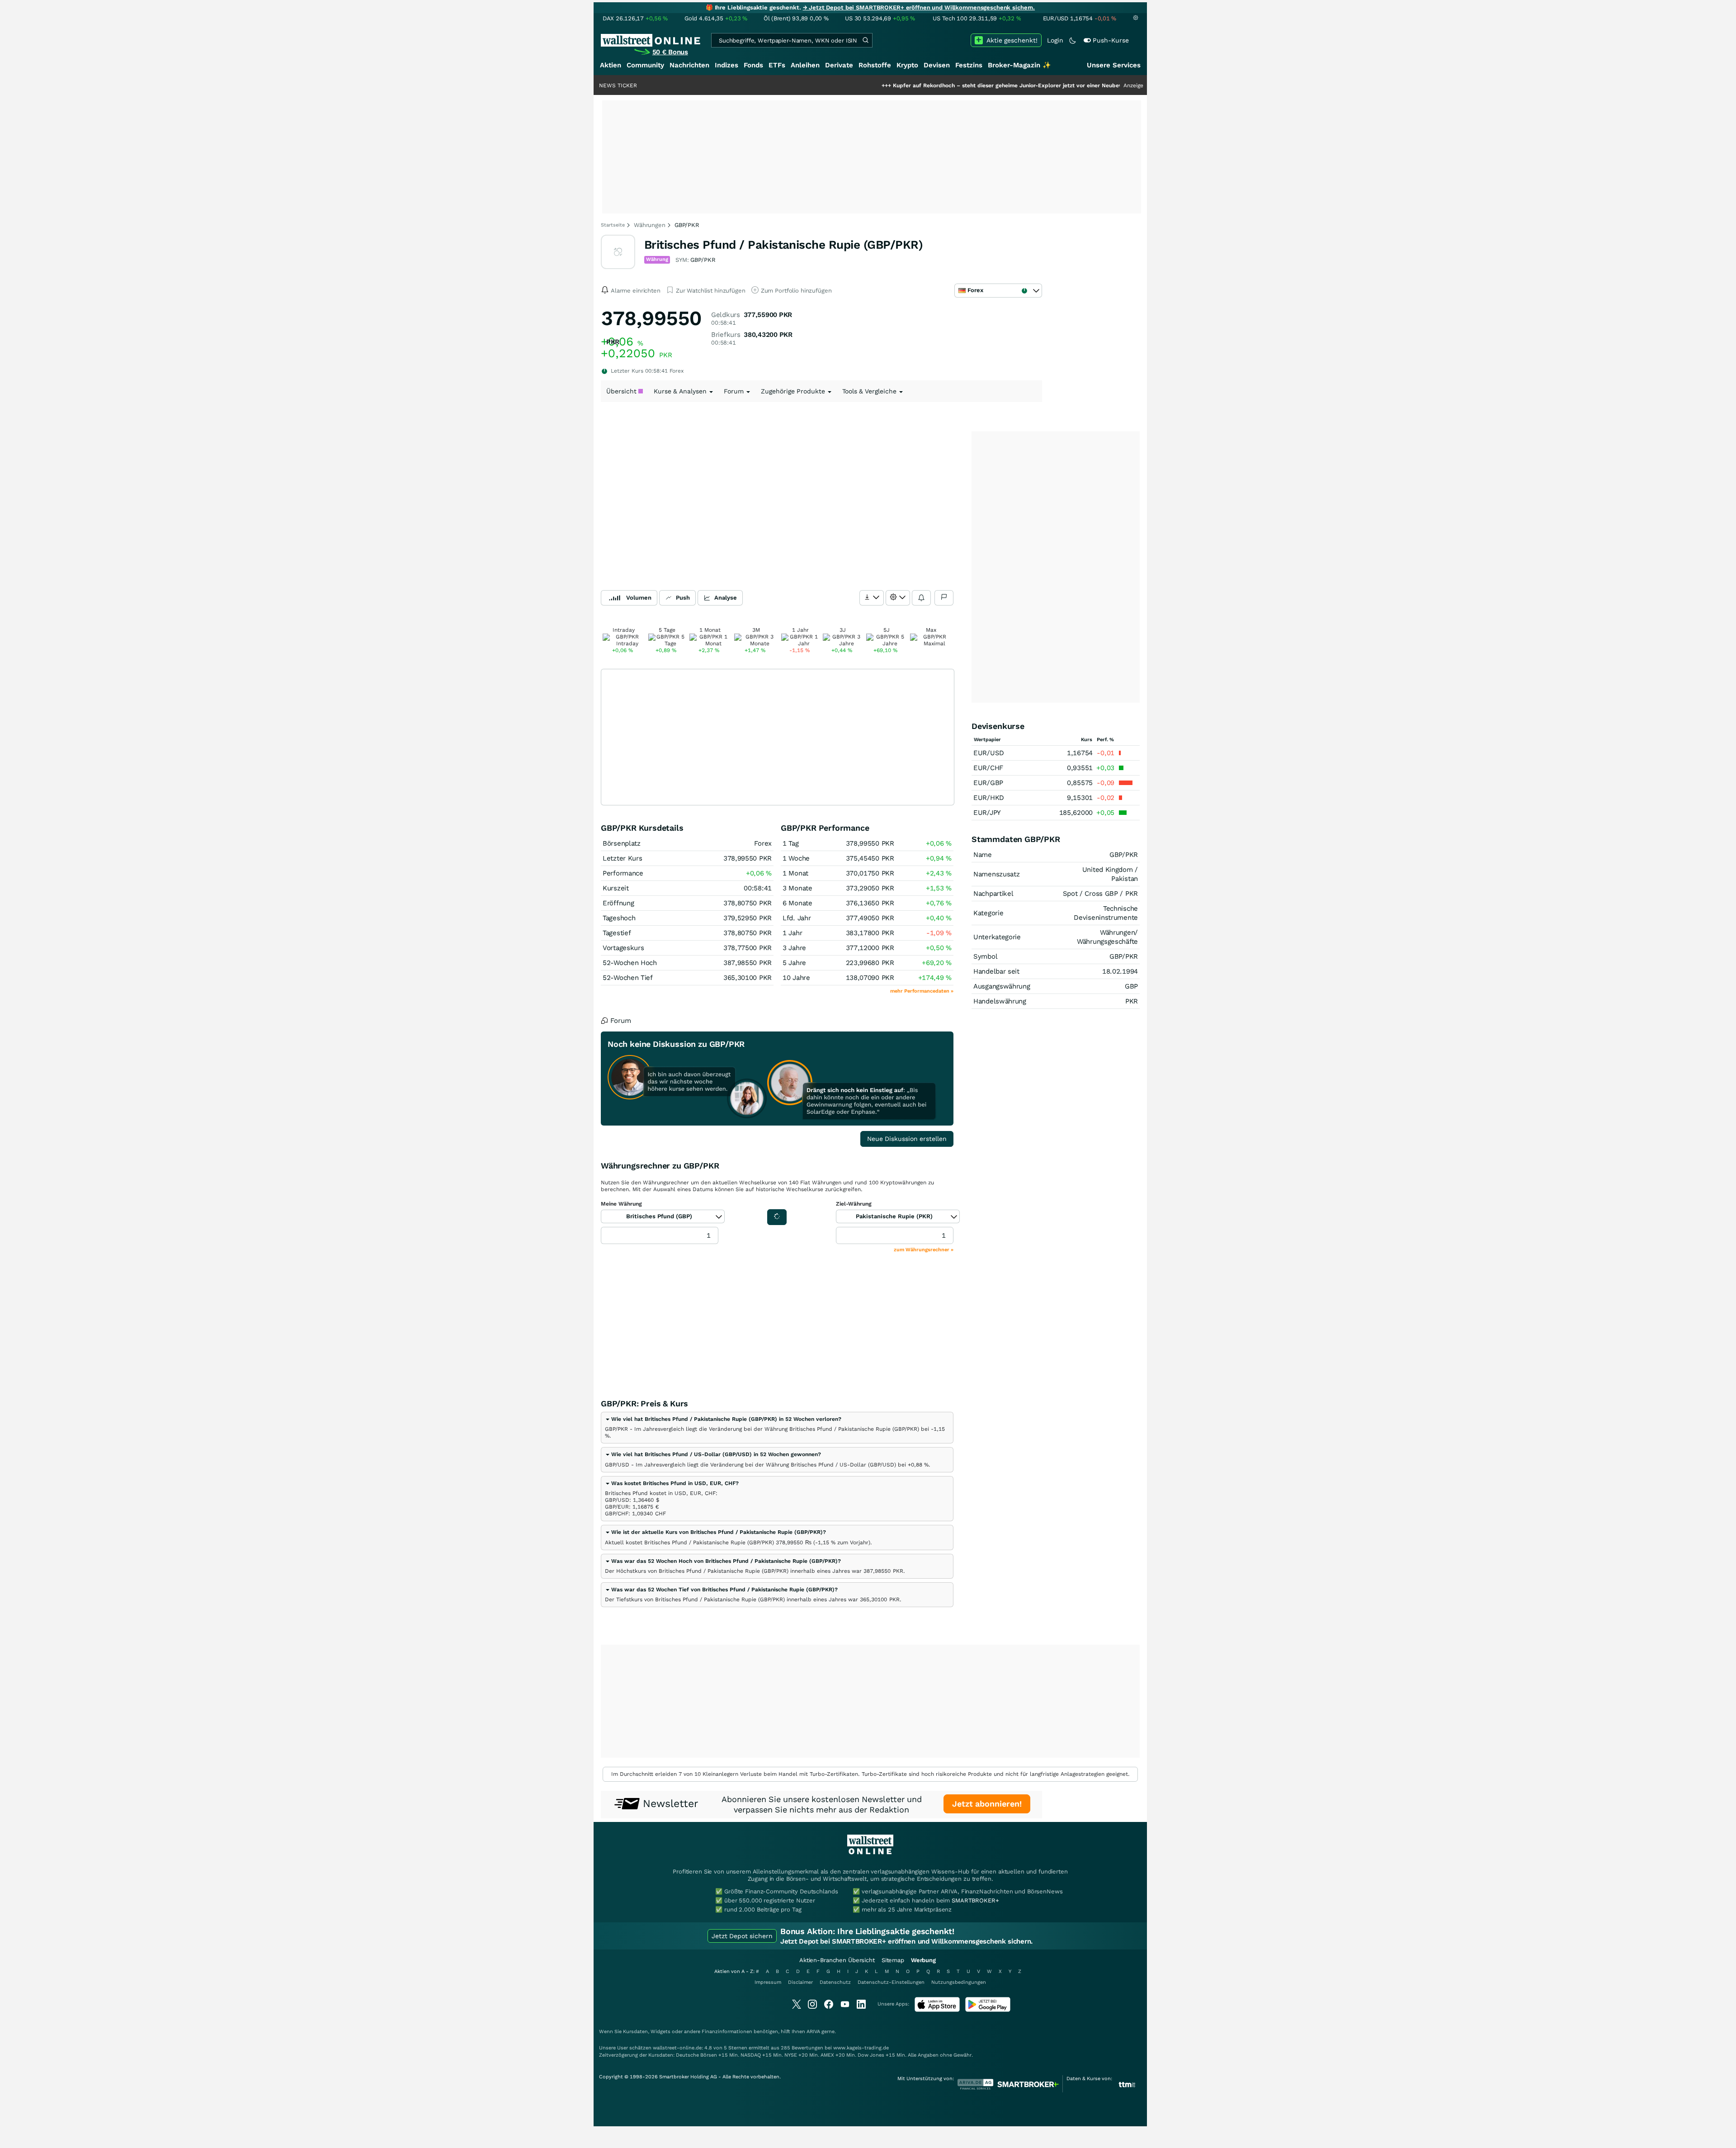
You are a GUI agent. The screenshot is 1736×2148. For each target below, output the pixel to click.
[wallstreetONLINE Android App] (988, 2010)
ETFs (777, 65)
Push (683, 598)
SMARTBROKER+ (975, 1900)
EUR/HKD (989, 798)
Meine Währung (621, 1204)
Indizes (726, 65)
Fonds (753, 65)
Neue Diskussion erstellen (907, 1139)
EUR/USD (989, 753)
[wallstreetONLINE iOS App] (937, 2010)
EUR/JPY (987, 813)
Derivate (839, 65)
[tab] (777, 1428)
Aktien (611, 65)
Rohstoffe (875, 65)
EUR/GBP (988, 783)
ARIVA (813, 2032)
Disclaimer (800, 1982)
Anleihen (805, 65)
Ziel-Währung (854, 1204)
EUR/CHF (988, 768)
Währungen (650, 225)
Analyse (726, 598)
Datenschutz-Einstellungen (891, 1982)
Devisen (937, 65)
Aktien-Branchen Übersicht (837, 1960)
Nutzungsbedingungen (959, 1982)
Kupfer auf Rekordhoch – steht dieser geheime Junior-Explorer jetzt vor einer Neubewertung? (926, 85)
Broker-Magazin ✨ (1019, 65)
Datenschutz (835, 1982)
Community (645, 65)
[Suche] (865, 40)
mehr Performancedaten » (922, 991)
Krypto (907, 65)
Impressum (768, 1982)
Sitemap (893, 1960)
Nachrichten (689, 65)
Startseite (613, 225)
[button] (723, 1419)
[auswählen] (872, 598)
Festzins (969, 65)
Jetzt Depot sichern (742, 1936)
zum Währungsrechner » (924, 1250)
